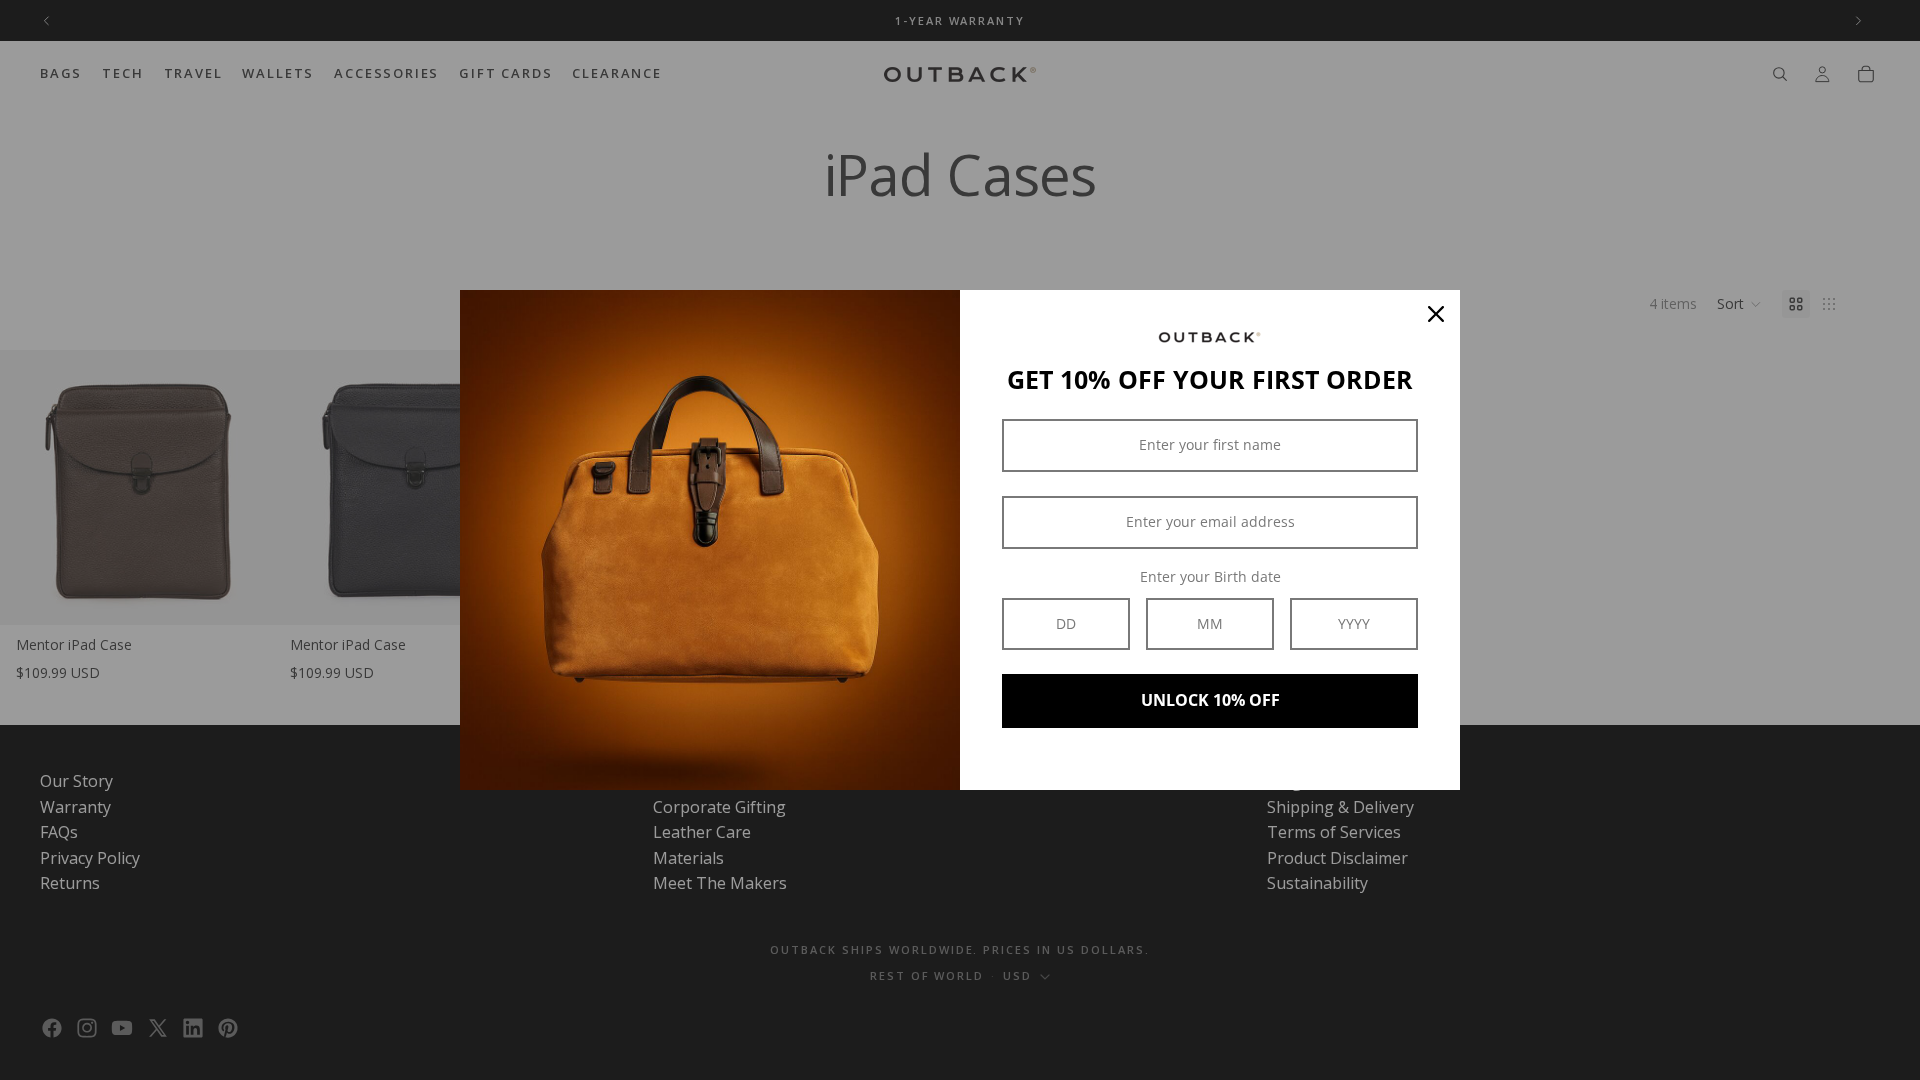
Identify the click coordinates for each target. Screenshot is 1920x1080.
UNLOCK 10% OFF (1210, 700)
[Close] (1436, 314)
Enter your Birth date (1210, 576)
